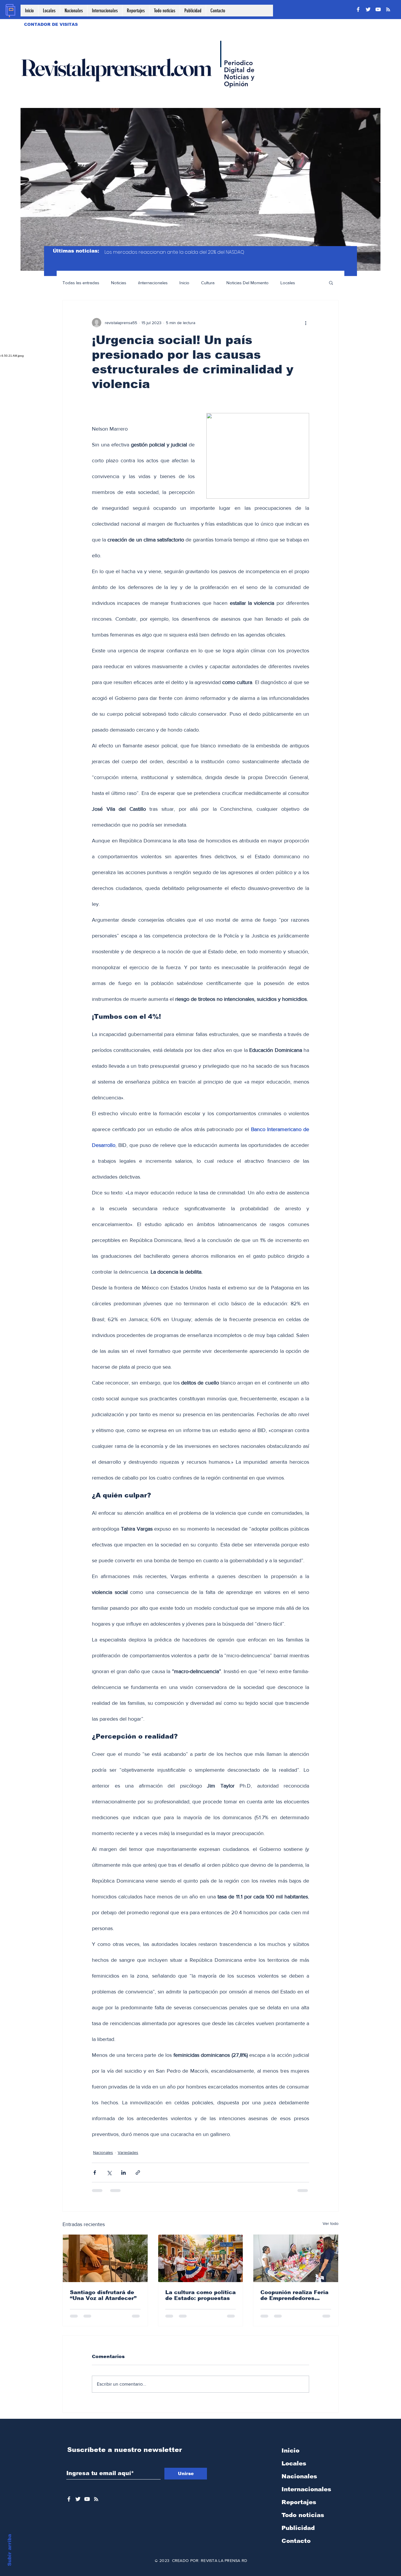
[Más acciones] (306, 323)
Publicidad (298, 2533)
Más (311, 283)
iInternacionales (153, 283)
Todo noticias (303, 2520)
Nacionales (103, 2152)
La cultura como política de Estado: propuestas (201, 2295)
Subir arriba (10, 2550)
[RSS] (388, 9)
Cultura (208, 283)
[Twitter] (368, 9)
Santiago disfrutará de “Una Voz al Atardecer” (103, 2295)
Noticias (119, 283)
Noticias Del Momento (247, 283)
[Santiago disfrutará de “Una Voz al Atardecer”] (105, 2258)
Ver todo (331, 2223)
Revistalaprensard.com (116, 67)
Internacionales (306, 2494)
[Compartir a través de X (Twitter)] (109, 2173)
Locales (288, 283)
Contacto (296, 2545)
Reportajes (299, 2507)
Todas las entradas (81, 283)
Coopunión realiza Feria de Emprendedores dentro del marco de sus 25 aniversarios (295, 2295)
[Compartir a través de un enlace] (138, 2173)
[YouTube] (378, 9)
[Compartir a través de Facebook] (95, 2173)
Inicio (184, 283)
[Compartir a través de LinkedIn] (123, 2173)
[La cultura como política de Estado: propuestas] (201, 2258)
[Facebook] (358, 9)
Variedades (128, 2152)
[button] (331, 282)
